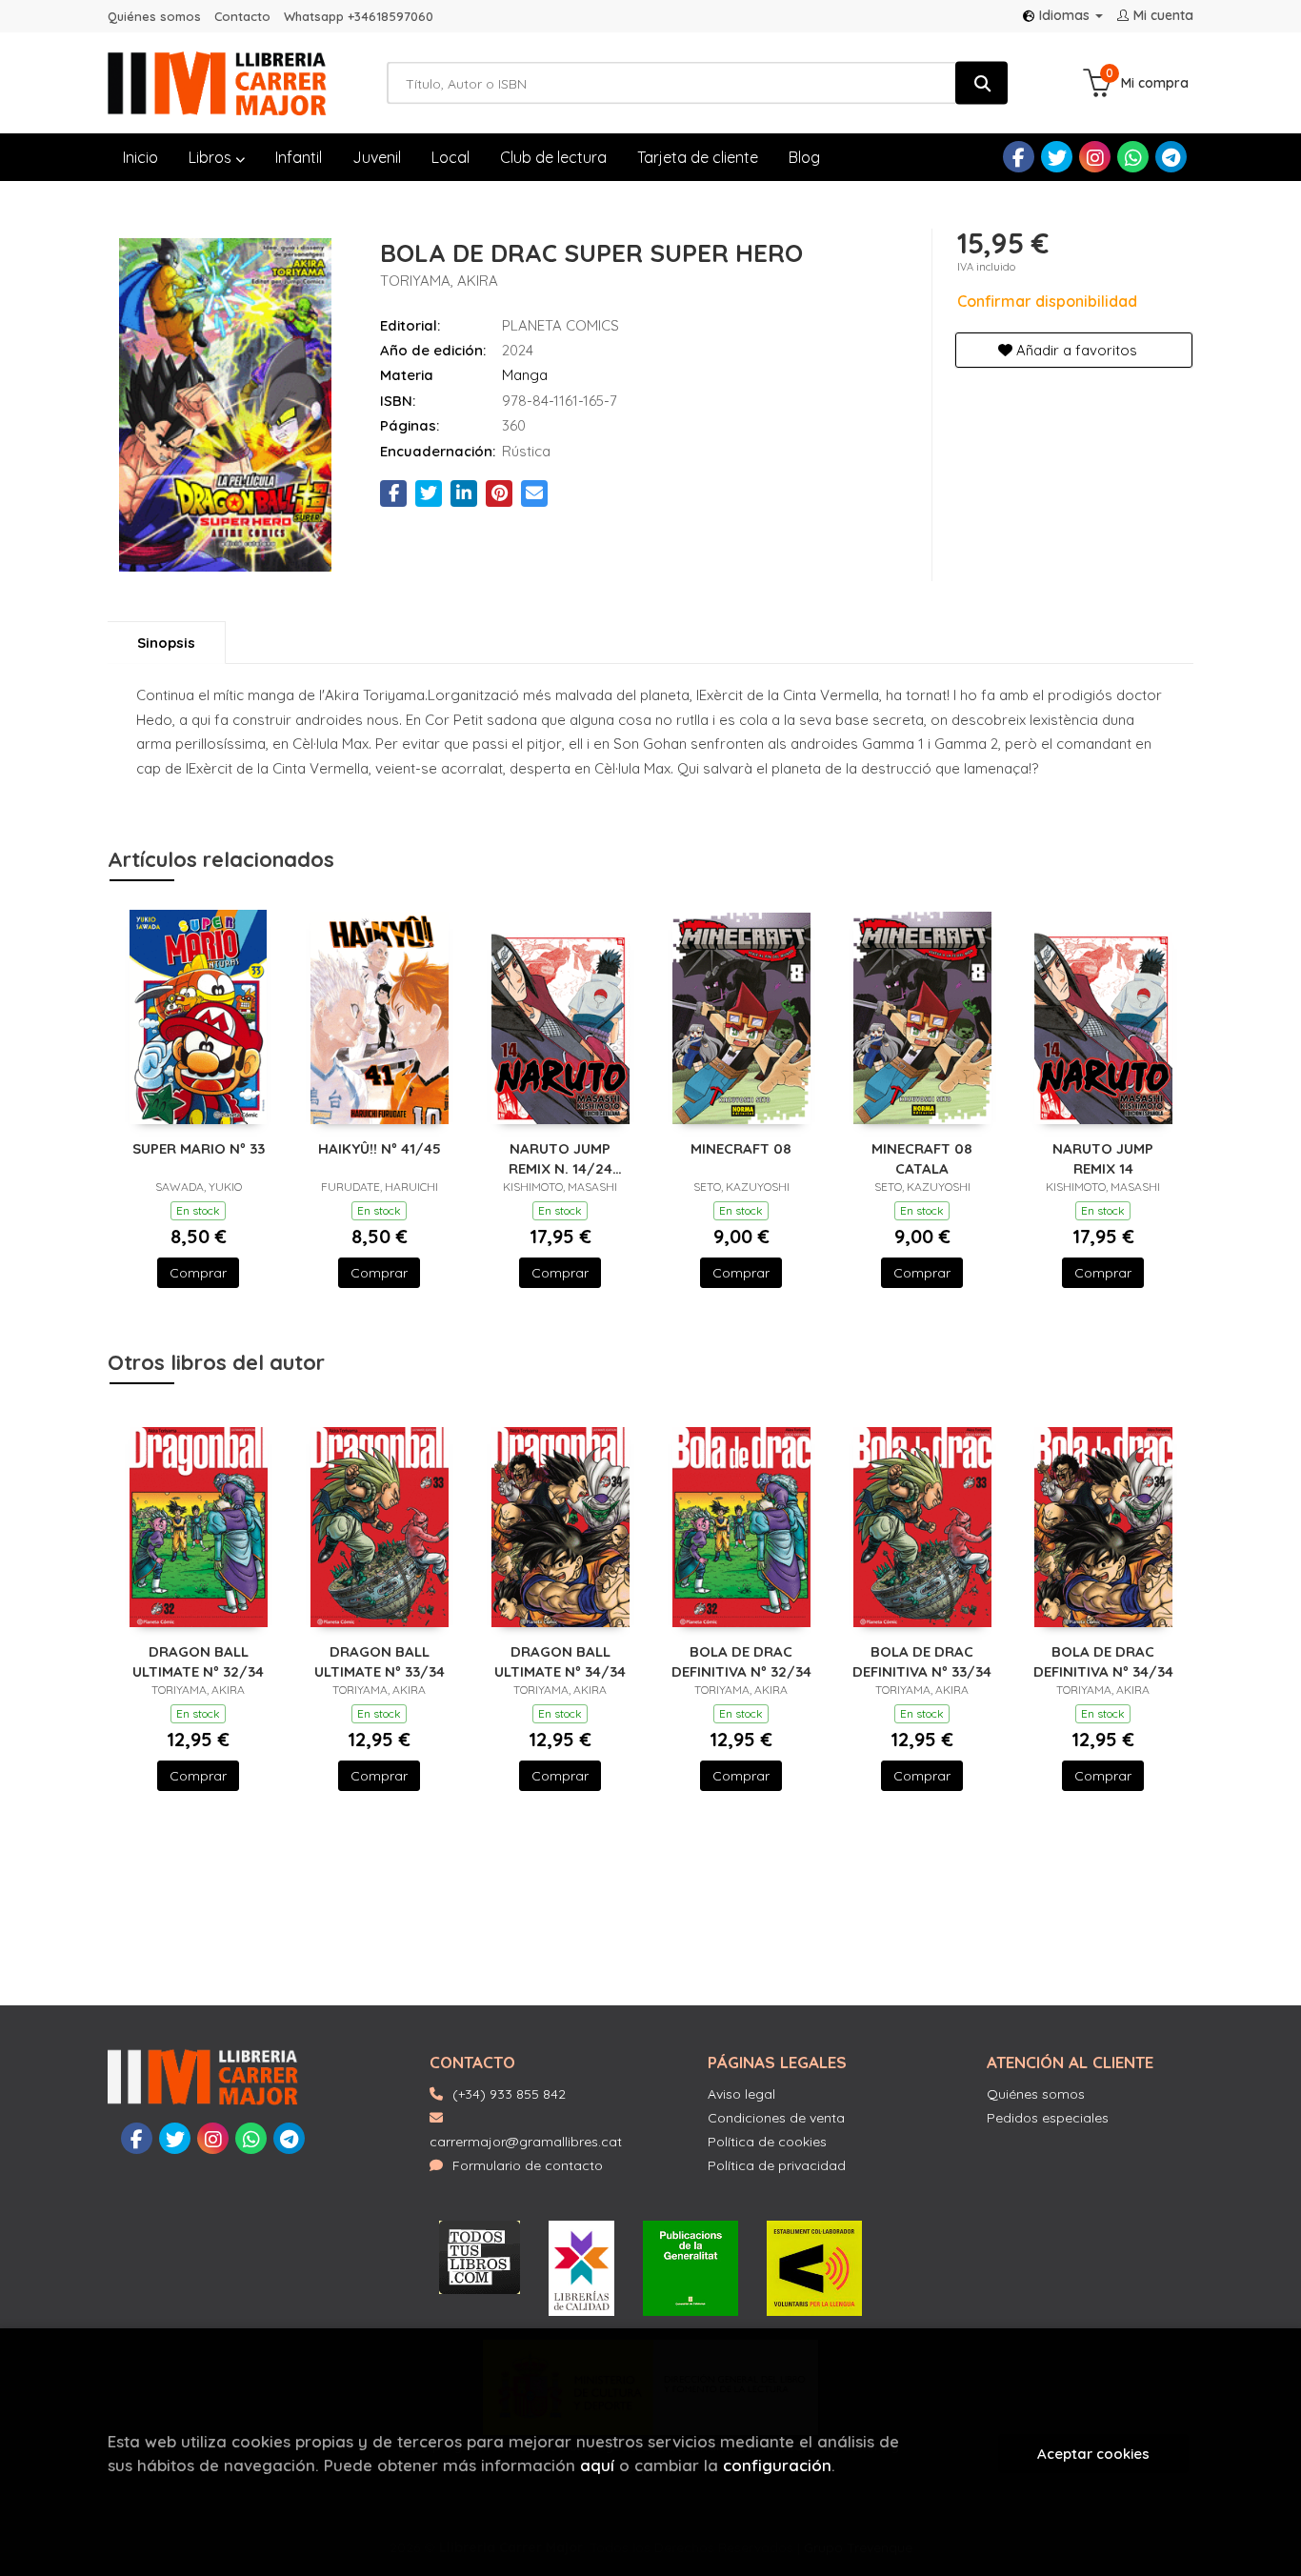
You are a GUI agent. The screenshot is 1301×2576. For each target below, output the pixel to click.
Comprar (198, 1273)
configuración (777, 2465)
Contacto (242, 16)
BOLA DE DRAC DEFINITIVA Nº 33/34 (922, 1661)
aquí (597, 2465)
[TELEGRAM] (1171, 157)
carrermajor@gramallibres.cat (526, 2142)
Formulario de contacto (528, 2165)
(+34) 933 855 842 (509, 2094)
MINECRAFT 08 (741, 1148)
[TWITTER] (1057, 157)
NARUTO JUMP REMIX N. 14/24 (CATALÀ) (560, 1158)
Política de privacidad (777, 2165)
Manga (525, 375)
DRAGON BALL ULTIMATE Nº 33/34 (380, 1661)
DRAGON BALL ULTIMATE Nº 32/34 (198, 1661)
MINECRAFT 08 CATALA (922, 1158)
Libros (212, 157)
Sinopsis (166, 643)
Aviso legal (741, 2094)
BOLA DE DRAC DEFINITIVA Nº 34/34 (1103, 1661)
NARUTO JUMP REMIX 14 (1103, 1158)
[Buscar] (981, 83)
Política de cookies (767, 2142)
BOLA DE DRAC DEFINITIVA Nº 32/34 (741, 1661)
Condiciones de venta (776, 2118)
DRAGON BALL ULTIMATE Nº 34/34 (560, 1661)
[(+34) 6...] (1133, 157)
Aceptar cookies (1093, 2454)
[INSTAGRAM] (1095, 157)
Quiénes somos (154, 16)
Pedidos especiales (1048, 2118)
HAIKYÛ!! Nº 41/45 (380, 1148)
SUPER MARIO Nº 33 (199, 1148)
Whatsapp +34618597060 (359, 16)
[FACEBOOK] (1019, 157)
